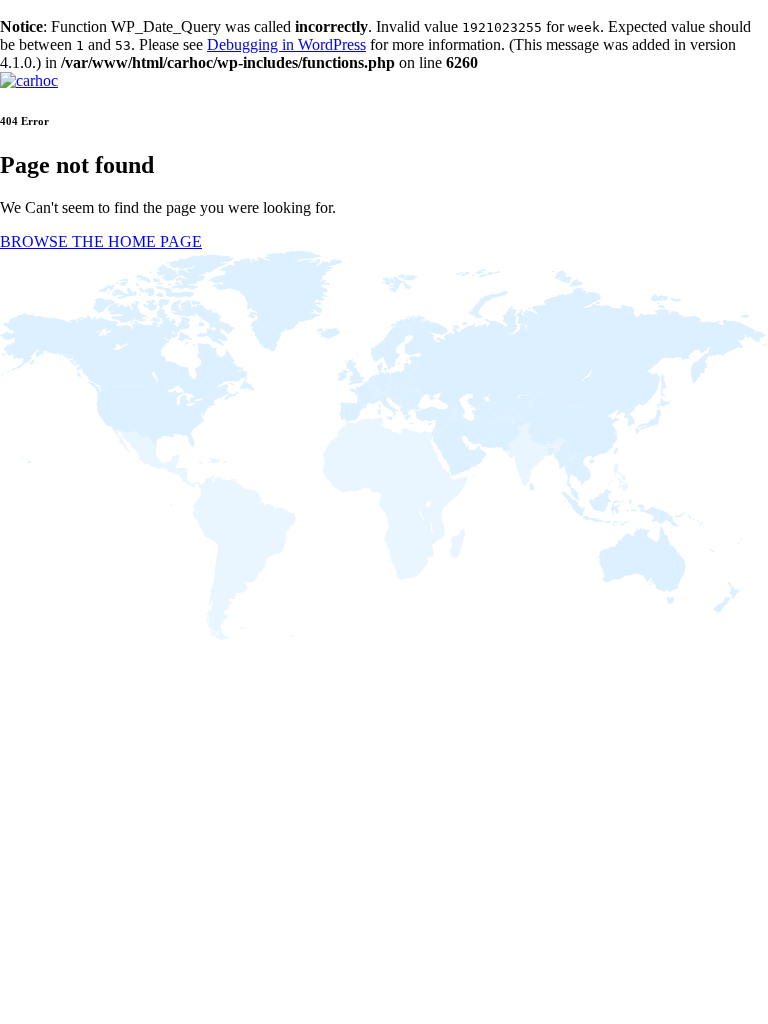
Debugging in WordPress (286, 44)
